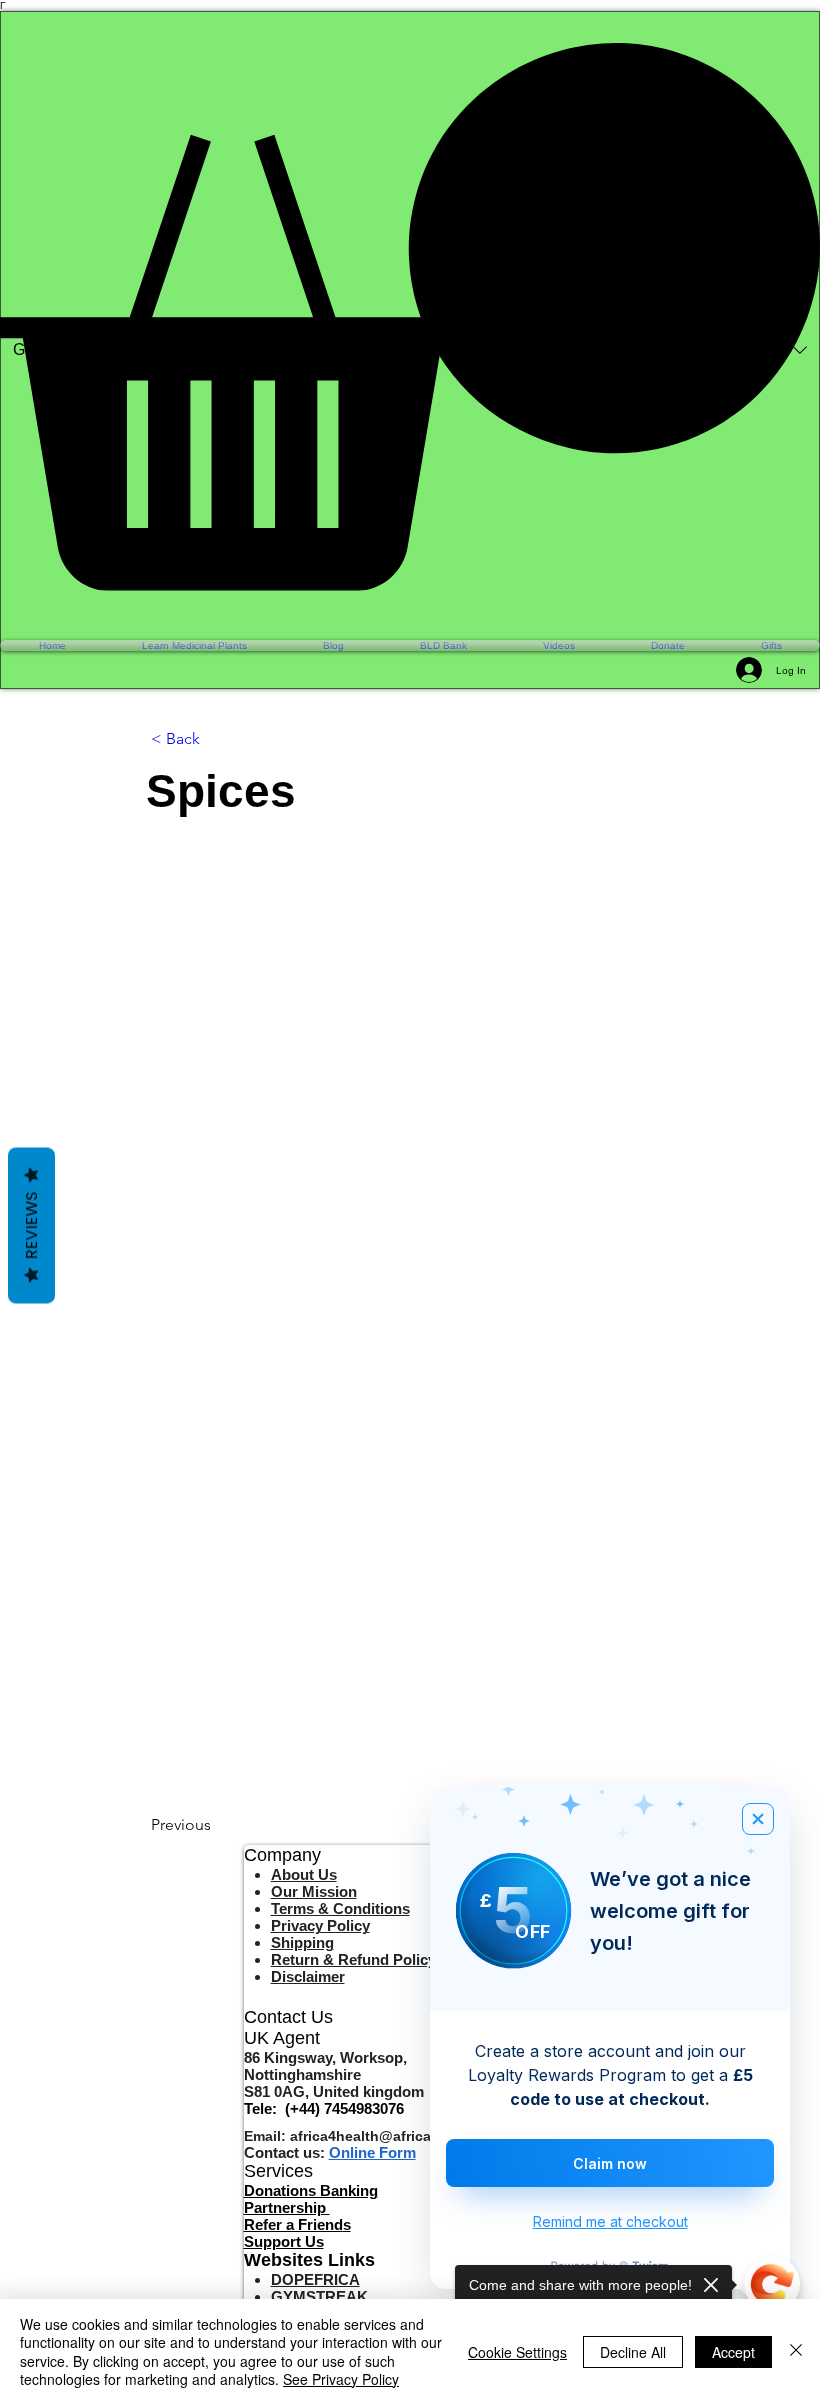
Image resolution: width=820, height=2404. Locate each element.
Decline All (633, 2352)
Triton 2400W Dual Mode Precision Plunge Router (213, 2287)
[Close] (796, 2351)
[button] (410, 316)
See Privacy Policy (341, 2379)
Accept (733, 2352)
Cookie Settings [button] (517, 2352)
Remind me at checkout (610, 2221)
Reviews (31, 1226)
